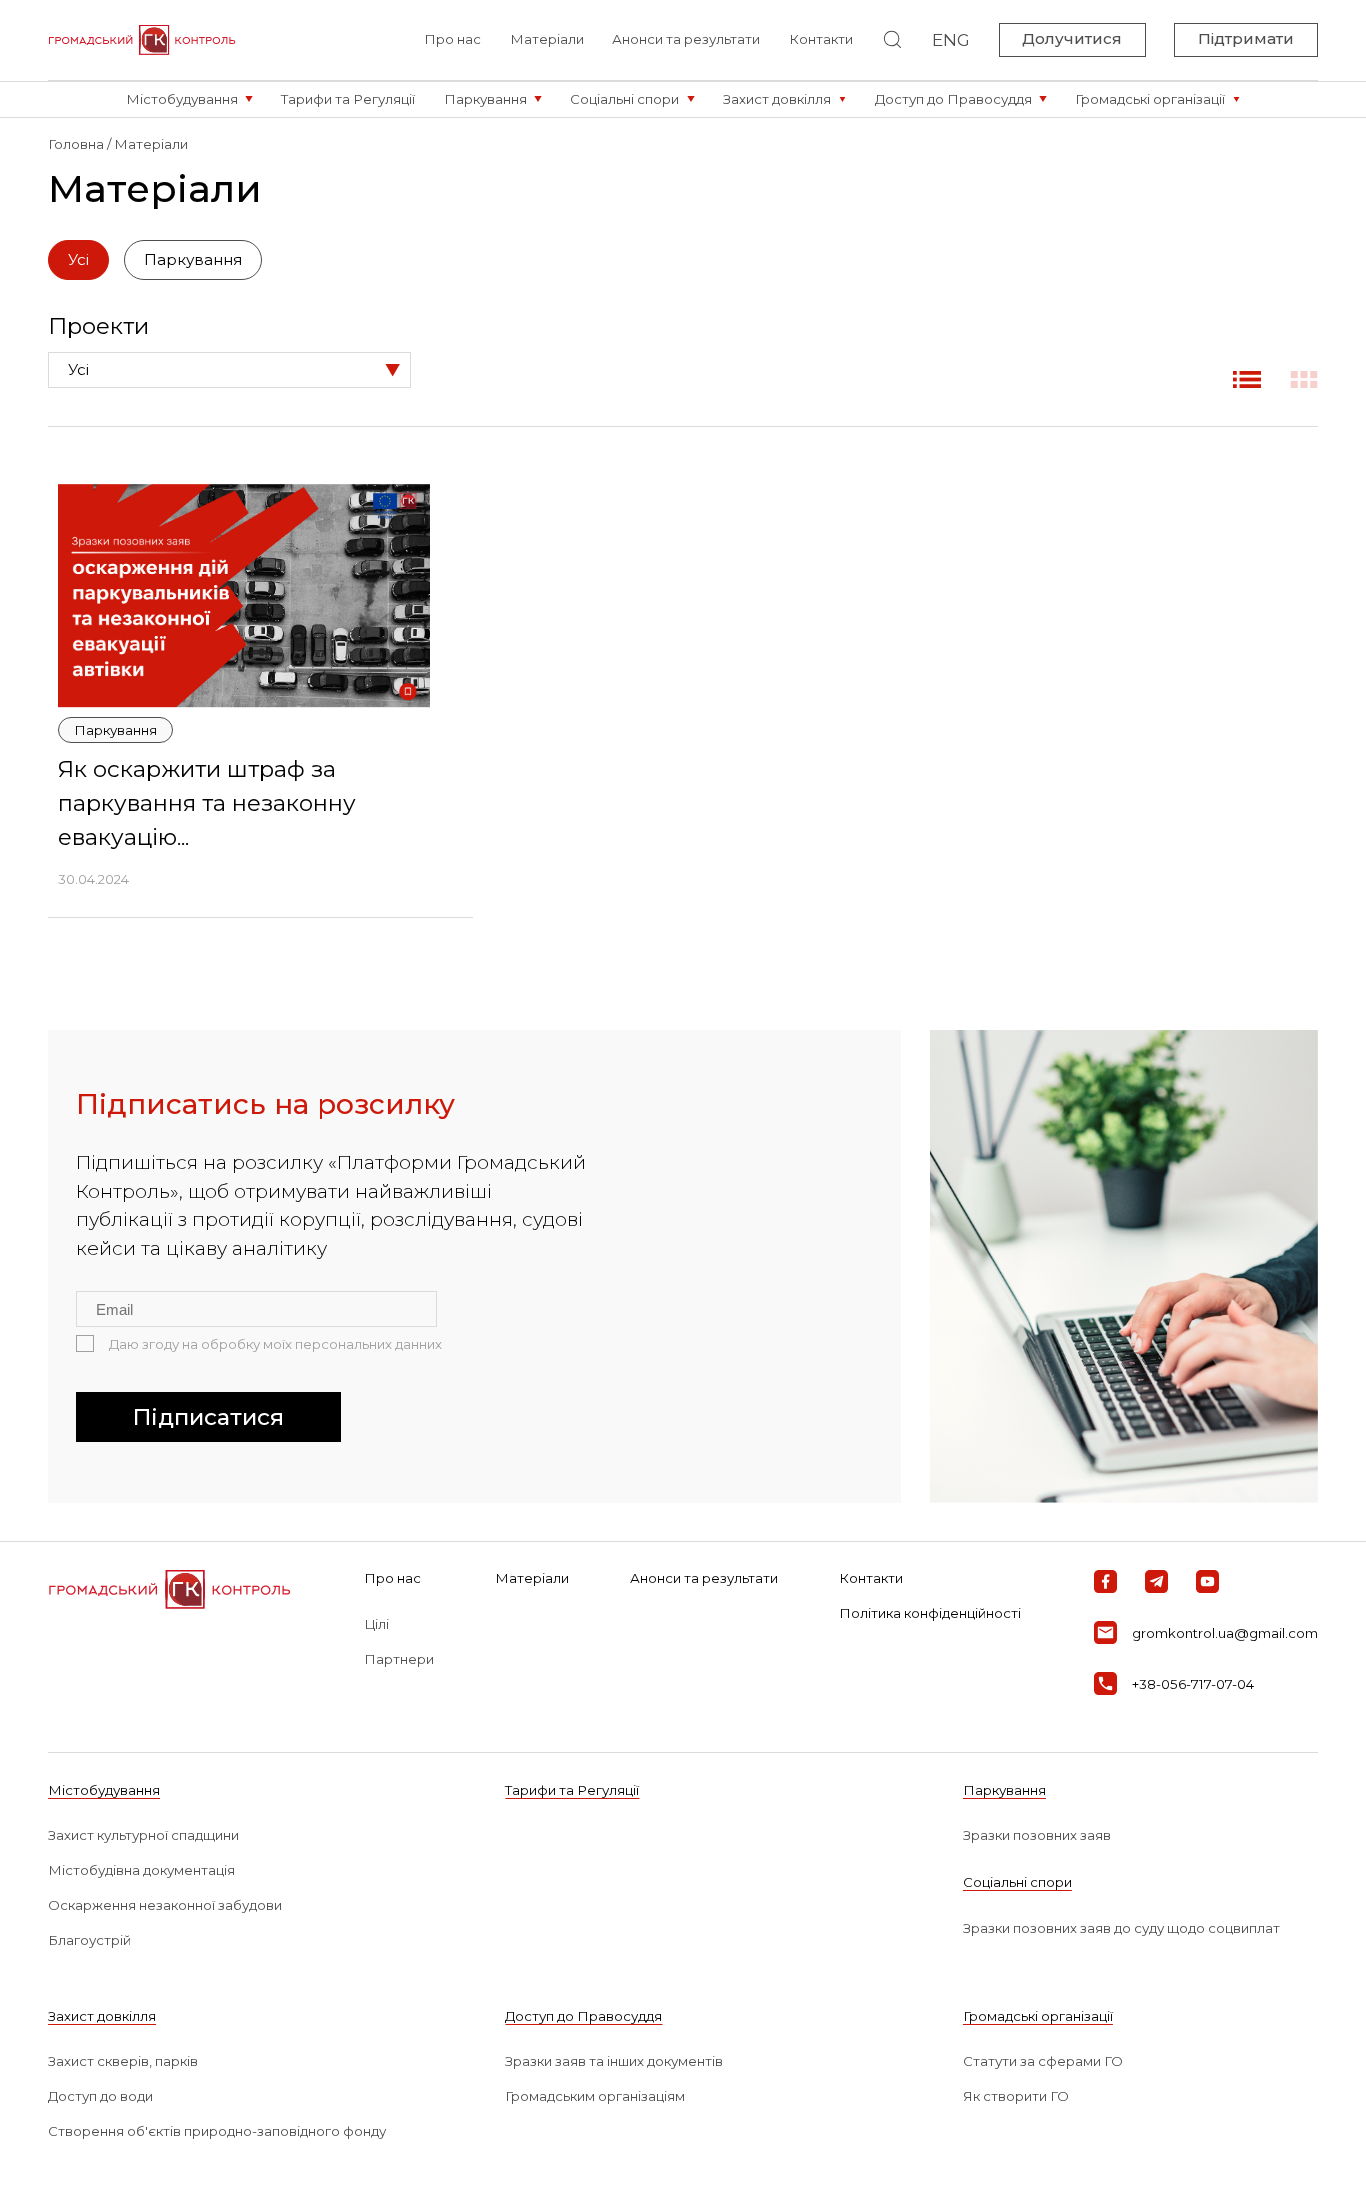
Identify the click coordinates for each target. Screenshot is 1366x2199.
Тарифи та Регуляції (572, 1790)
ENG (951, 39)
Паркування (1004, 1790)
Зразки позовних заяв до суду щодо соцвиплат (1121, 1928)
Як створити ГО (1016, 2096)
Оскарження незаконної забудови (165, 1905)
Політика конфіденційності (930, 1613)
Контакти (821, 39)
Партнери (399, 1659)
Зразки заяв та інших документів (614, 2061)
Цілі (376, 1624)
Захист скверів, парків (123, 2061)
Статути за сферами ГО (1043, 2061)
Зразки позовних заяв (1037, 1835)
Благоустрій (89, 1940)
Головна (76, 144)
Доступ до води (100, 2096)
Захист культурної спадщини (143, 1835)
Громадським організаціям (595, 2096)
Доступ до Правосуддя (583, 2016)
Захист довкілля (102, 2016)
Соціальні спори (1017, 1882)
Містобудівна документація (141, 1870)
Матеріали (547, 39)
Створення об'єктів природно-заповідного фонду (217, 2131)
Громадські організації (1038, 2016)
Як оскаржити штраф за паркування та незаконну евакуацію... (207, 803)
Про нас (452, 39)
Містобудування (104, 1790)
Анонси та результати (686, 39)
